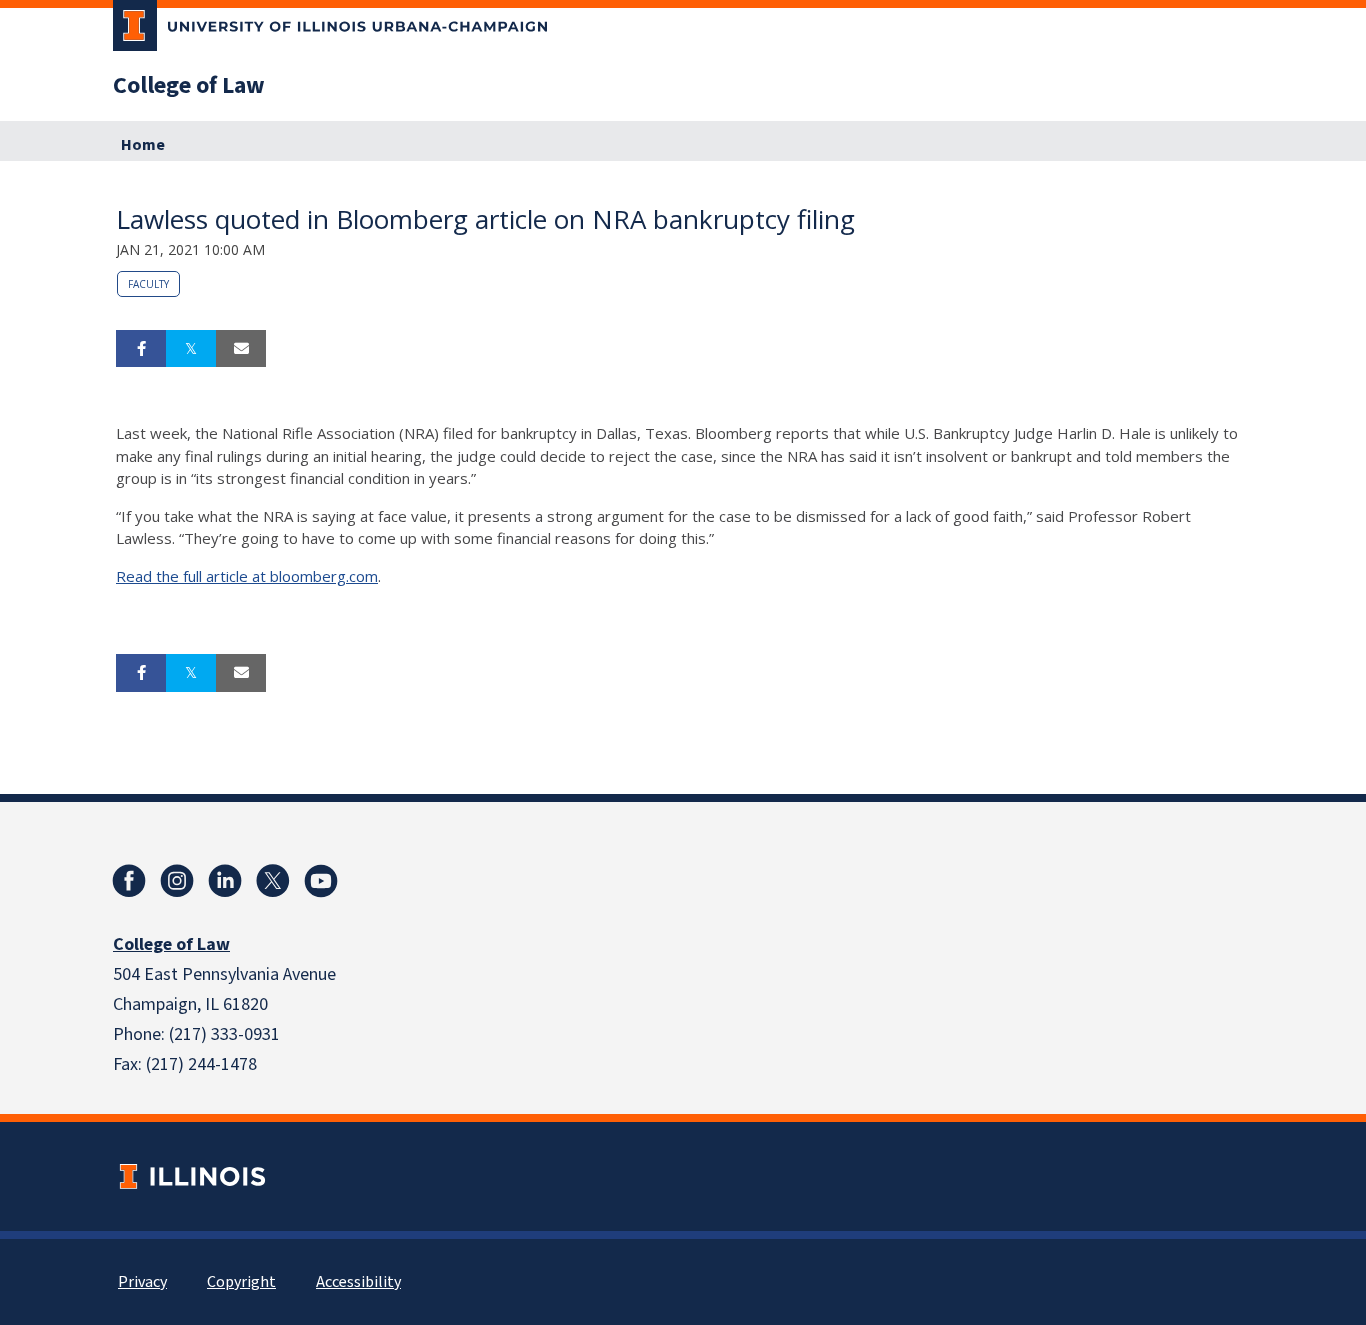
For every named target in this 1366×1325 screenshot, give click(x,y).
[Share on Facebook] (141, 349)
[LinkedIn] (225, 881)
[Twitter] (273, 881)
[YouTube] (321, 881)
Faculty (148, 284)
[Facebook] (129, 881)
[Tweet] (191, 349)
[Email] (241, 349)
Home (143, 145)
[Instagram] (177, 881)
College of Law (189, 86)
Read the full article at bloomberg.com (247, 576)
